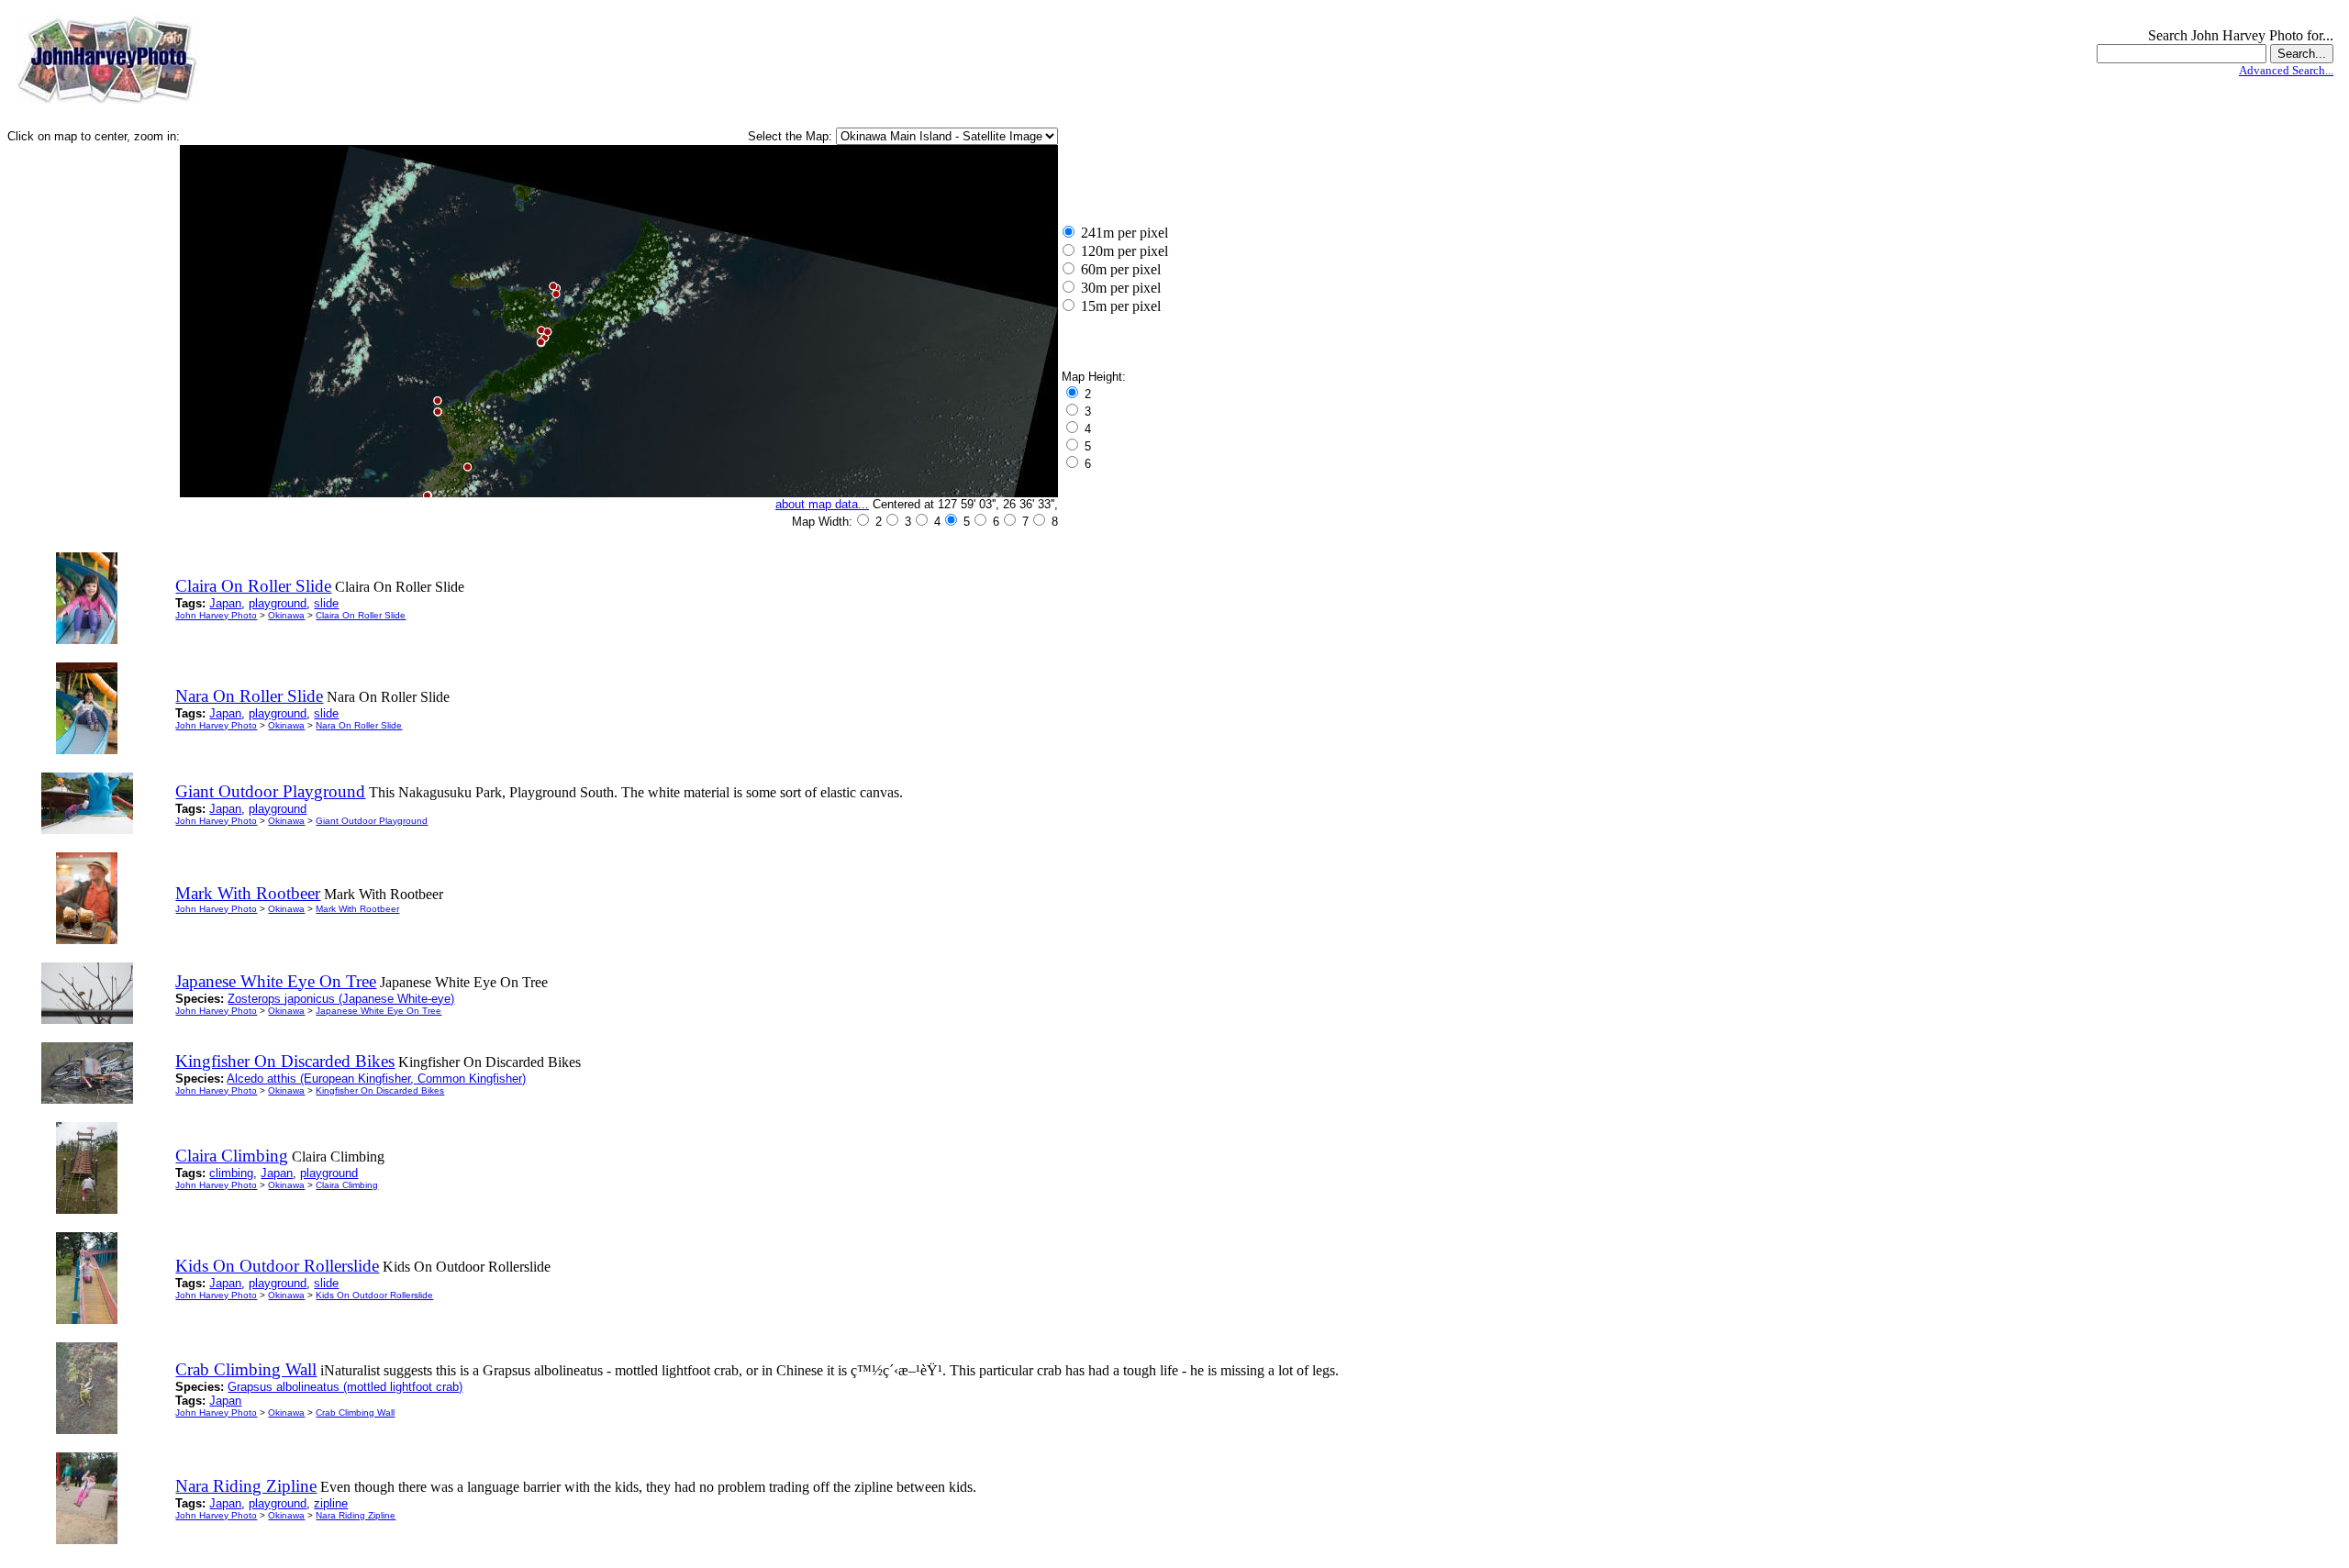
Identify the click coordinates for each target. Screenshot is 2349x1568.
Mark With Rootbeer (357, 909)
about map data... (822, 504)
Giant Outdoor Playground (372, 821)
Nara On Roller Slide (359, 725)
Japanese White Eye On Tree (379, 1011)
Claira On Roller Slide (361, 615)
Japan (225, 603)
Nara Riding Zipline (356, 1515)
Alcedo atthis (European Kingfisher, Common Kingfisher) (376, 1079)
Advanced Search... (2286, 70)
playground (278, 603)
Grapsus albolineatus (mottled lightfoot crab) (345, 1387)
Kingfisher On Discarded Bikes (380, 1090)
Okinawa (286, 615)
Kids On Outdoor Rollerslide (374, 1295)
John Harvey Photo (216, 615)
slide (326, 603)
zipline (331, 1503)
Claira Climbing (347, 1185)
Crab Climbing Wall (355, 1412)
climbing (231, 1173)
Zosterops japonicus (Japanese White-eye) (341, 999)
